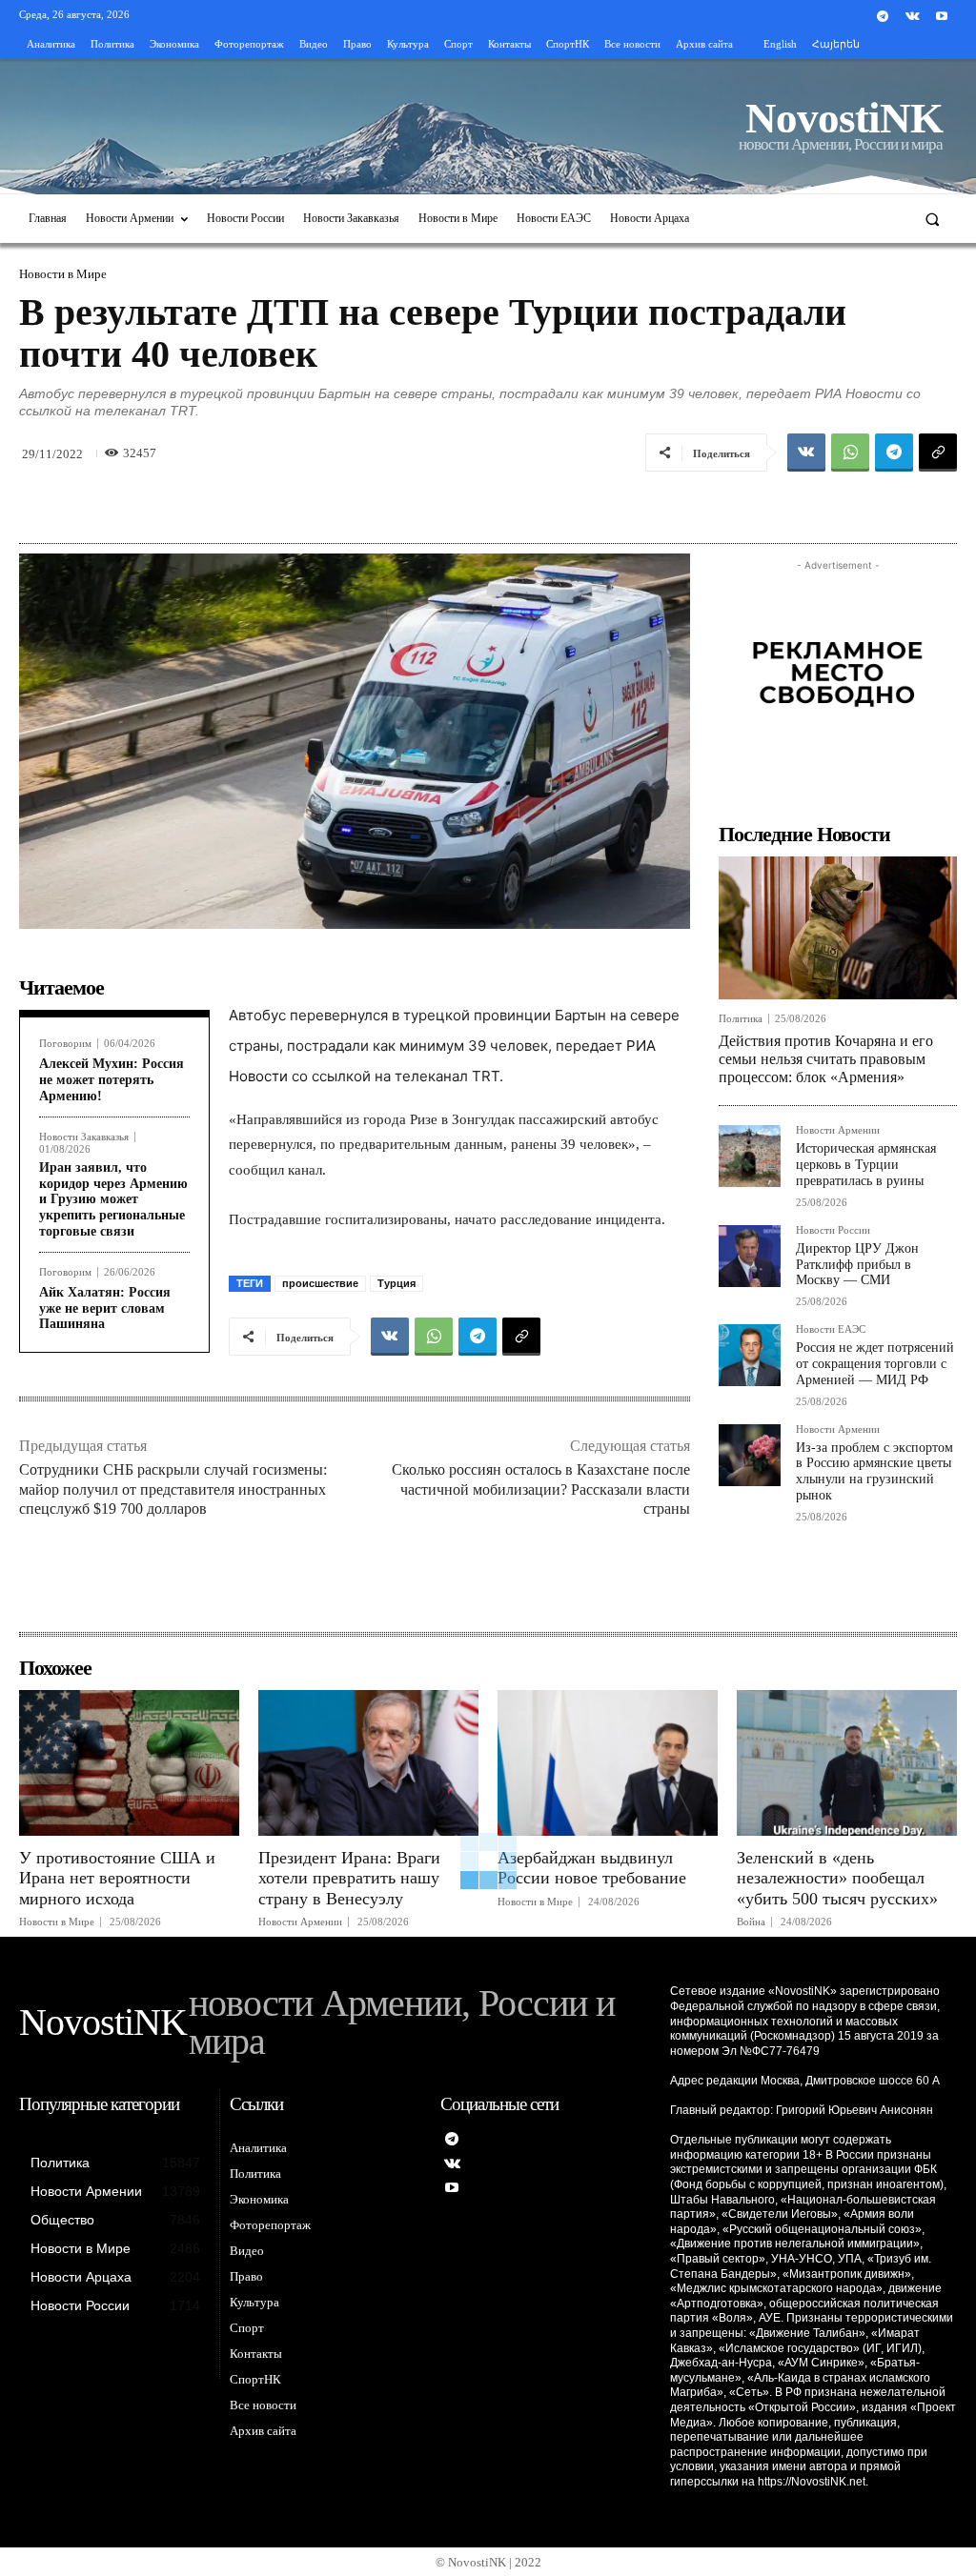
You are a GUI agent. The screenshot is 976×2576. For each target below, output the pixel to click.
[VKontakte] (913, 17)
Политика (741, 1019)
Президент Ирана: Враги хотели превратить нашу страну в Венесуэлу (349, 1878)
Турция (396, 1283)
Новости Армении (838, 1130)
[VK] (806, 453)
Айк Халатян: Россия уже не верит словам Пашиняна (105, 1308)
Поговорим (65, 1044)
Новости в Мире (63, 274)
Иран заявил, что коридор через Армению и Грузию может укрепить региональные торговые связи (113, 1199)
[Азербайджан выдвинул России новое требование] (608, 1762)
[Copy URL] (938, 453)
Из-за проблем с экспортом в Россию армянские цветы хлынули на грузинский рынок (874, 1471)
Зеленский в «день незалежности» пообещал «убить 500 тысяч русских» (837, 1878)
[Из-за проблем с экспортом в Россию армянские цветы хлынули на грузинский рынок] (750, 1455)
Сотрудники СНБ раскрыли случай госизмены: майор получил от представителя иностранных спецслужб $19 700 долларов (173, 1489)
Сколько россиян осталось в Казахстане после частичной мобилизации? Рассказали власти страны (541, 1489)
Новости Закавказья (84, 1137)
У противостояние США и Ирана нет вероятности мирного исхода (117, 1878)
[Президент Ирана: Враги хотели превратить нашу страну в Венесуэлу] (368, 1762)
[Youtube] (942, 17)
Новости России (833, 1230)
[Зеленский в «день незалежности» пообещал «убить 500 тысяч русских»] (847, 1762)
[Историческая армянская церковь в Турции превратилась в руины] (750, 1156)
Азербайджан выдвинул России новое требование (592, 1868)
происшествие (320, 1283)
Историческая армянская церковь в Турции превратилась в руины (866, 1165)
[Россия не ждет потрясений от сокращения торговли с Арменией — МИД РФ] (750, 1355)
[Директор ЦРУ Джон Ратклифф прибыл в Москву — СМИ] (750, 1256)
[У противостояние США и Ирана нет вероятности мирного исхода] (129, 1762)
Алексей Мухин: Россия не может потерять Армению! (112, 1080)
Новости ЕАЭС (831, 1329)
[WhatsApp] (850, 453)
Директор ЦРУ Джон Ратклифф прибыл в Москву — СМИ (857, 1265)
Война (751, 1922)
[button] (933, 219)
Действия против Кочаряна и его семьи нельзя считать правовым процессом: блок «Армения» (826, 1059)
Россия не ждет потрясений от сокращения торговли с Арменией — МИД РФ (875, 1364)
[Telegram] (882, 17)
